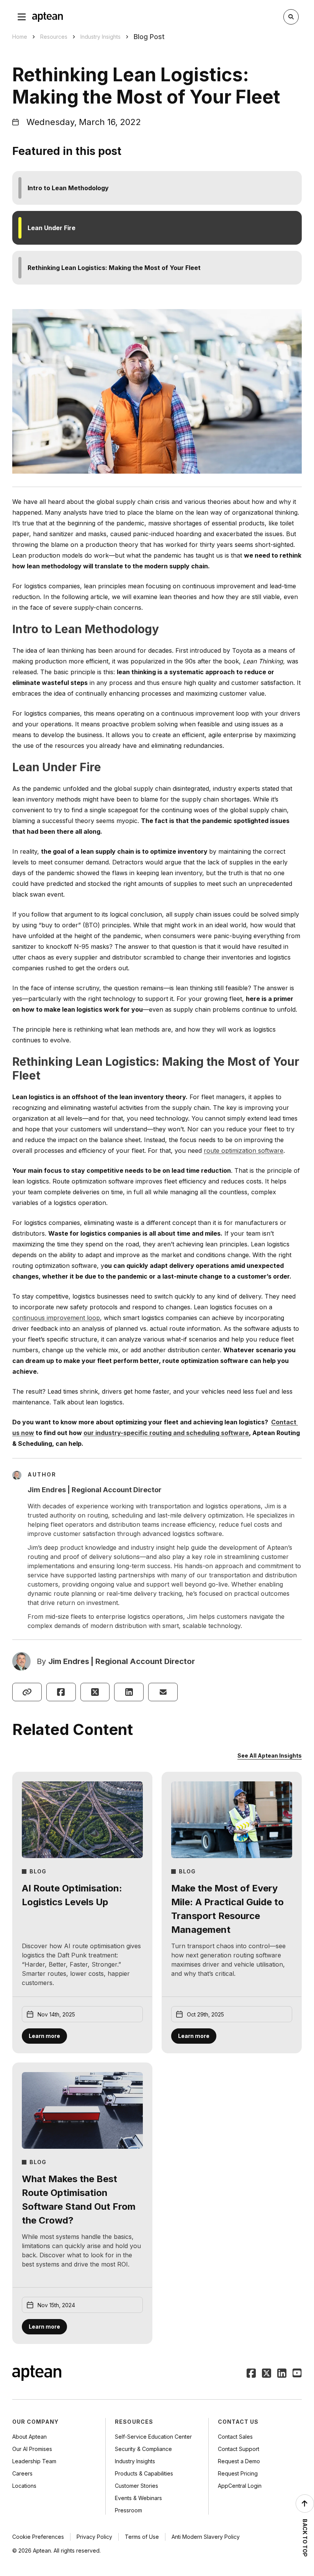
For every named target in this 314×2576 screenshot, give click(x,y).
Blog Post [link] (149, 37)
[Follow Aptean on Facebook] (251, 2374)
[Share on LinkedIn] (129, 1692)
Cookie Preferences (38, 2537)
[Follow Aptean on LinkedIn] (282, 2374)
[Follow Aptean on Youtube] (297, 2374)
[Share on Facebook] (61, 1692)
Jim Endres (69, 1661)
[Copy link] (27, 1692)
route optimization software (244, 1151)
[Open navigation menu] (22, 17)
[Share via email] (163, 1692)
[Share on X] (95, 1692)
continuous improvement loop (56, 1318)
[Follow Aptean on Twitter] (267, 2374)
